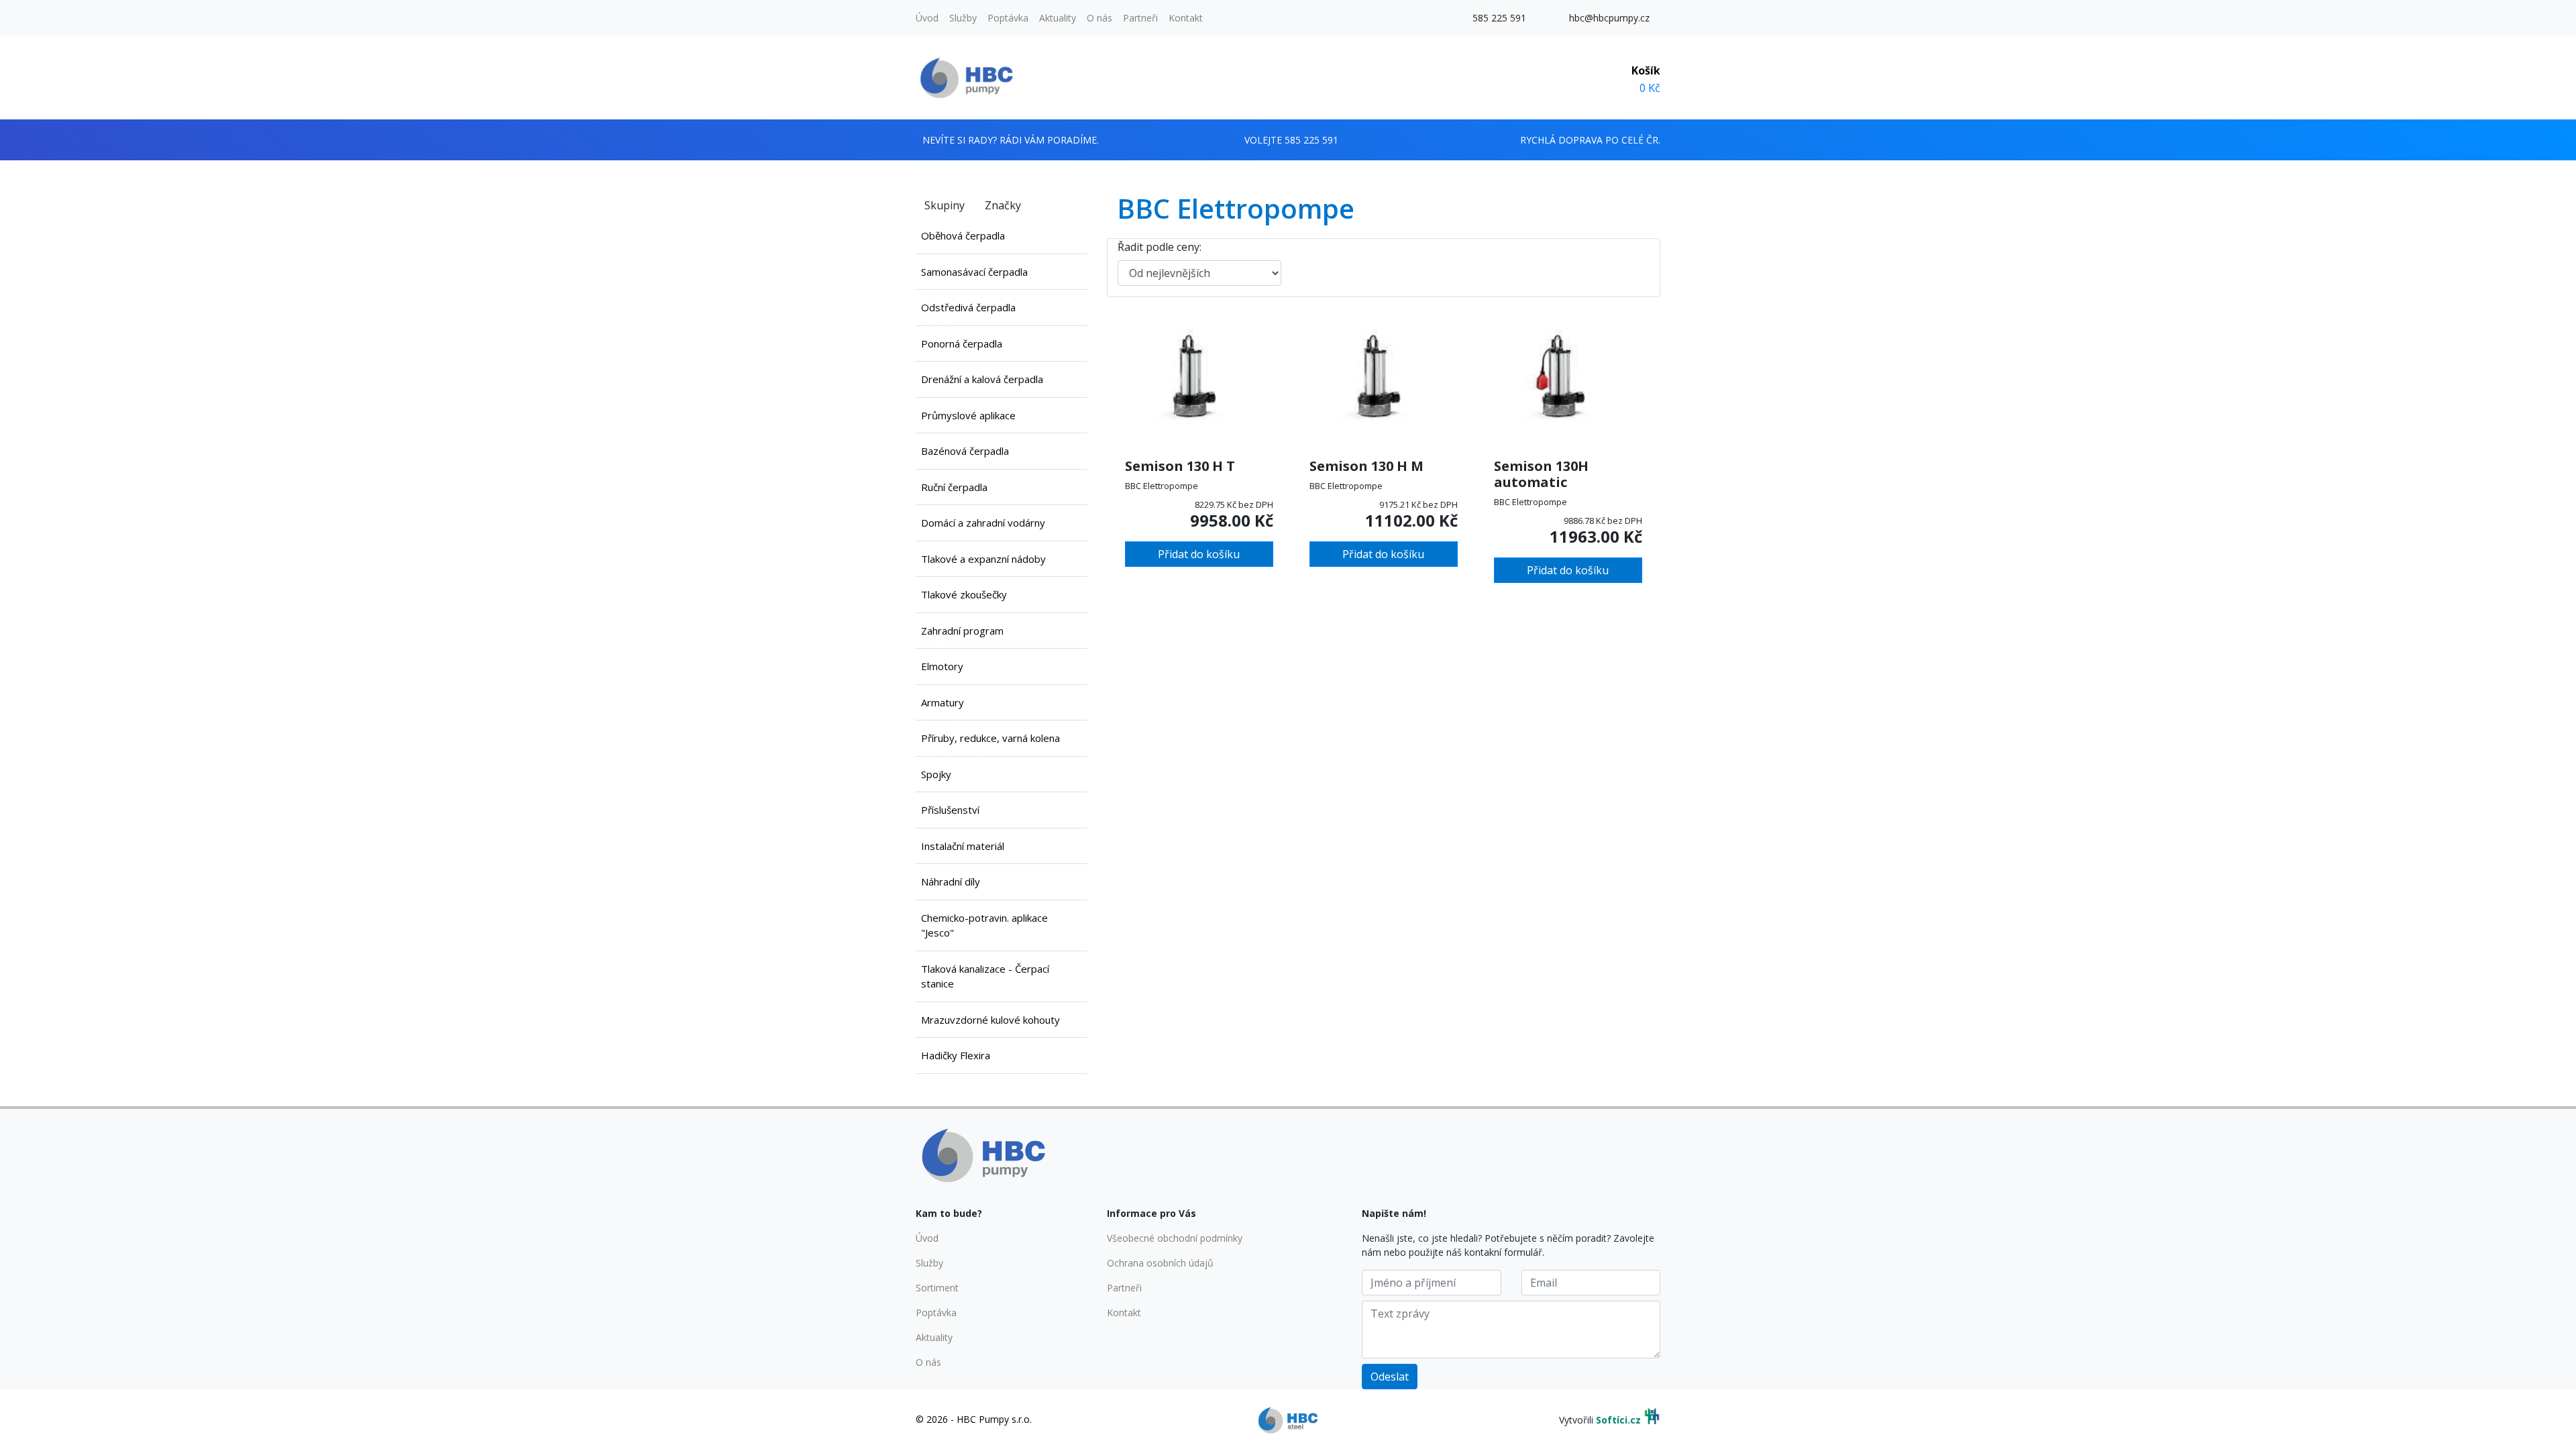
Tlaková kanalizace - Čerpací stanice (985, 976)
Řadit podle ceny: (1160, 247)
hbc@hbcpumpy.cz (1609, 18)
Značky (1003, 205)
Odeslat (1390, 1377)
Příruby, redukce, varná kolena (990, 738)
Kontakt (1186, 18)
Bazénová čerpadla (965, 451)
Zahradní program (962, 631)
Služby (963, 18)
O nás (1099, 18)
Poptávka (1008, 18)
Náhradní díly (951, 881)
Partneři (1140, 18)
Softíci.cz (1618, 1420)
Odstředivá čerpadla (968, 307)
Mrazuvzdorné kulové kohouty (990, 1020)
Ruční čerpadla (954, 487)
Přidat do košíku (1199, 554)
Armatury (943, 702)
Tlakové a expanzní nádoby (983, 559)
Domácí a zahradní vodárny (983, 523)
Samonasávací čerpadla (974, 272)
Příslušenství (950, 810)
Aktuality (1058, 18)
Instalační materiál (963, 846)
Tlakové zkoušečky (964, 594)
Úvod (927, 18)
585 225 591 (1499, 18)
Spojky (936, 774)
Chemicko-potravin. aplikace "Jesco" (984, 925)
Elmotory (942, 666)
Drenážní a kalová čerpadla (982, 379)
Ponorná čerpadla (962, 343)
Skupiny (945, 205)
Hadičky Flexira (956, 1055)
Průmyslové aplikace (968, 415)
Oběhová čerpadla (963, 235)
